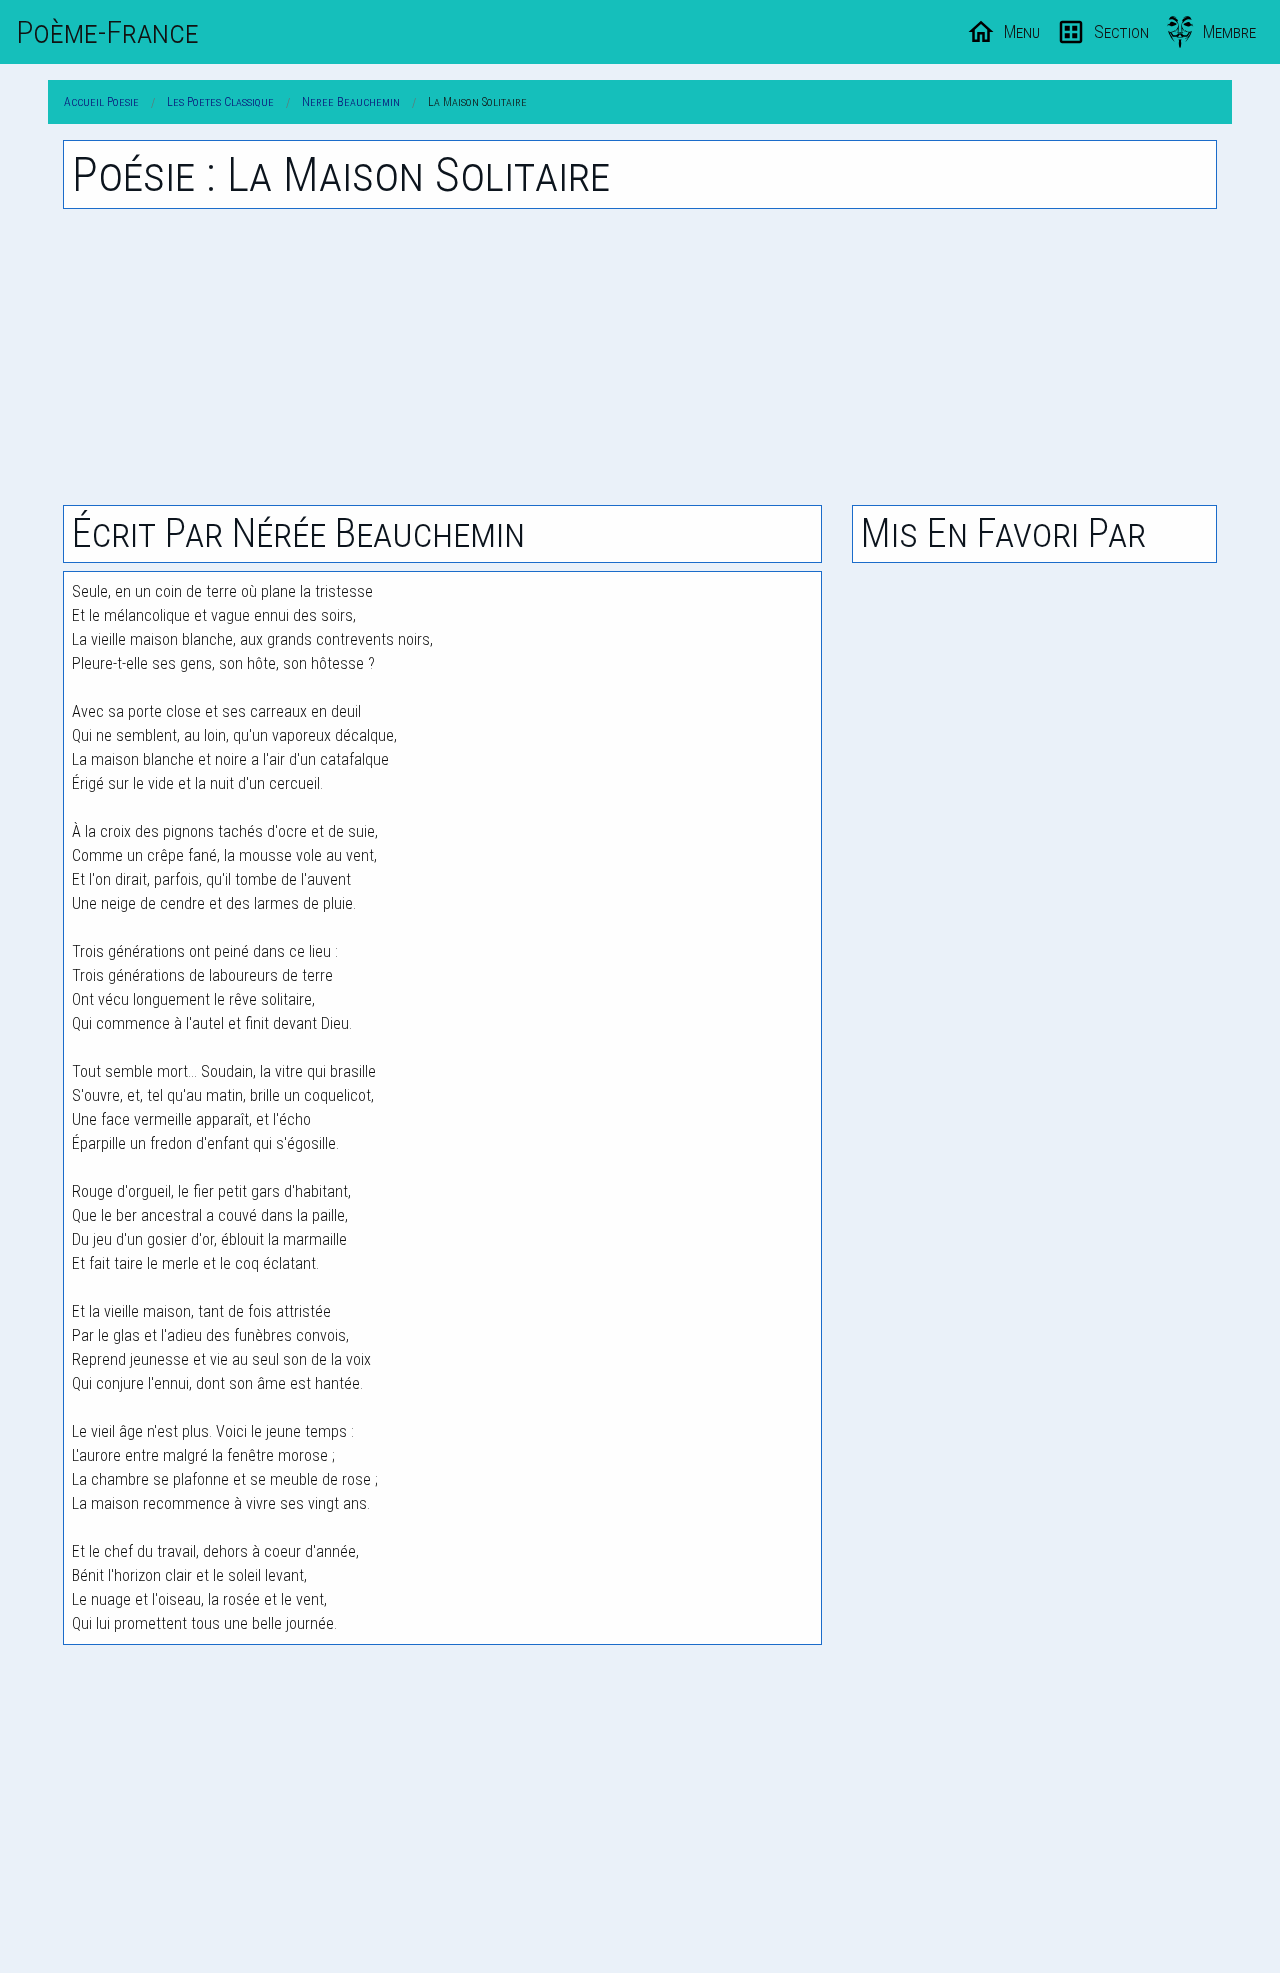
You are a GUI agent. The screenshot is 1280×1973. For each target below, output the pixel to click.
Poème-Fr (107, 32)
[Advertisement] (640, 357)
